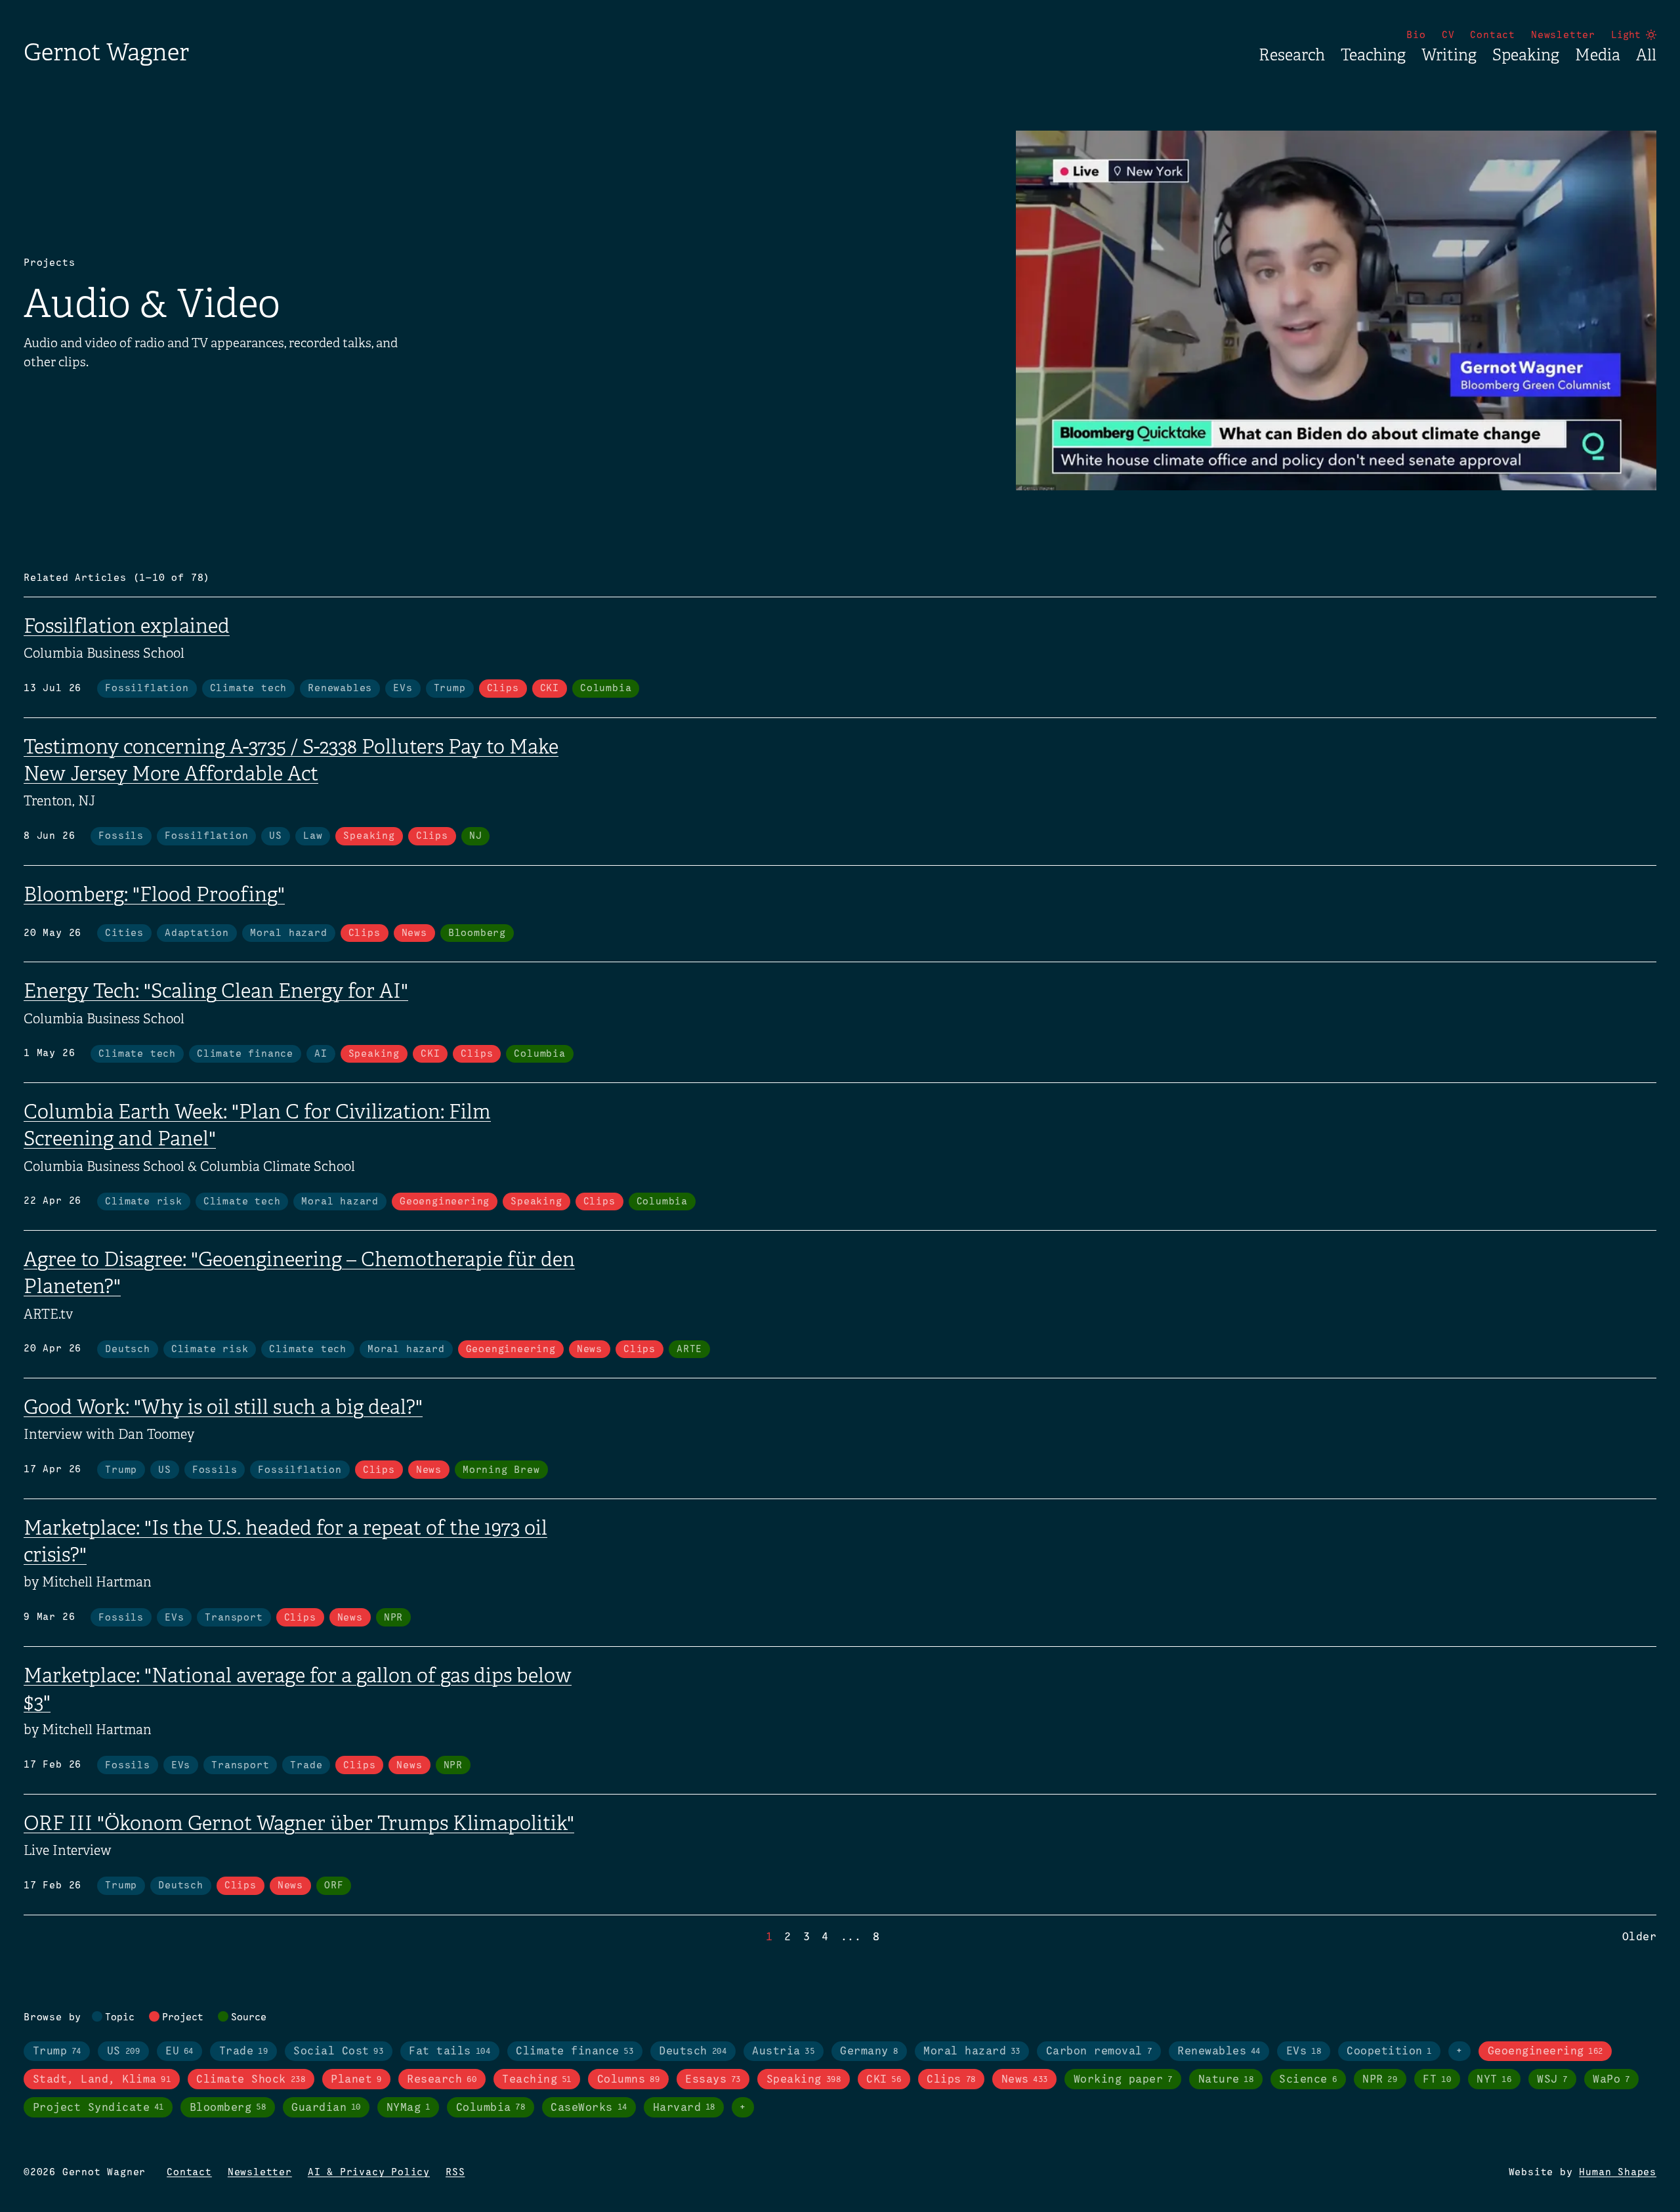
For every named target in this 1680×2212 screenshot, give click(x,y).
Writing (1449, 55)
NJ (476, 836)
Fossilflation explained (127, 626)
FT (1437, 2080)
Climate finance (245, 1054)
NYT (1494, 2080)
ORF (334, 1886)
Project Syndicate (98, 2108)
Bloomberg (477, 933)
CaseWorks (589, 2108)
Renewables (340, 689)
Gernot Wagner (106, 52)
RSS (455, 2173)
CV (1448, 35)
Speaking (1526, 55)
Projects (49, 263)
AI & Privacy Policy (369, 2173)
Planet (356, 2080)
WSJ (1552, 2080)
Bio (1416, 35)
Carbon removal (1099, 2052)
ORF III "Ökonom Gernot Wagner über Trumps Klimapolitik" (299, 1823)
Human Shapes (1618, 2173)
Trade (306, 1766)
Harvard (684, 2108)
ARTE (689, 1350)
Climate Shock (251, 2080)
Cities (124, 933)
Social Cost (338, 2052)
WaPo (1611, 2080)
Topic (120, 2018)
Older (1640, 1937)
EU (179, 2052)
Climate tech (249, 689)
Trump (450, 689)
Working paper (1123, 2080)
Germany (869, 2052)
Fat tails (450, 2052)
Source (249, 2018)
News (414, 933)
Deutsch (128, 1350)
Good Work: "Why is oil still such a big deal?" (223, 1407)
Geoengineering (445, 1202)
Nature (1226, 2080)
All (1646, 55)
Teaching (1373, 55)
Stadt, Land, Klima (102, 2080)
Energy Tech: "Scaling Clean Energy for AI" (216, 991)
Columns (628, 2080)
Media (1598, 55)
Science (1308, 2080)
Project (183, 2018)
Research (1292, 55)
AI (321, 1054)
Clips (503, 689)
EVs (403, 689)
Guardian (326, 2108)
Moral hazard (289, 933)
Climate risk (144, 1202)
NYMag (409, 2108)
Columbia (606, 689)
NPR (393, 1618)
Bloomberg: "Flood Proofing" (154, 895)
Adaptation (197, 933)
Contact (1493, 35)
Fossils (121, 836)
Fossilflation (147, 689)
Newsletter (1563, 35)
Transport (234, 1618)
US (276, 836)
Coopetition (1389, 2052)
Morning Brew (501, 1470)
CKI (550, 689)
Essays (713, 2080)
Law (313, 836)
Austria (783, 2052)
